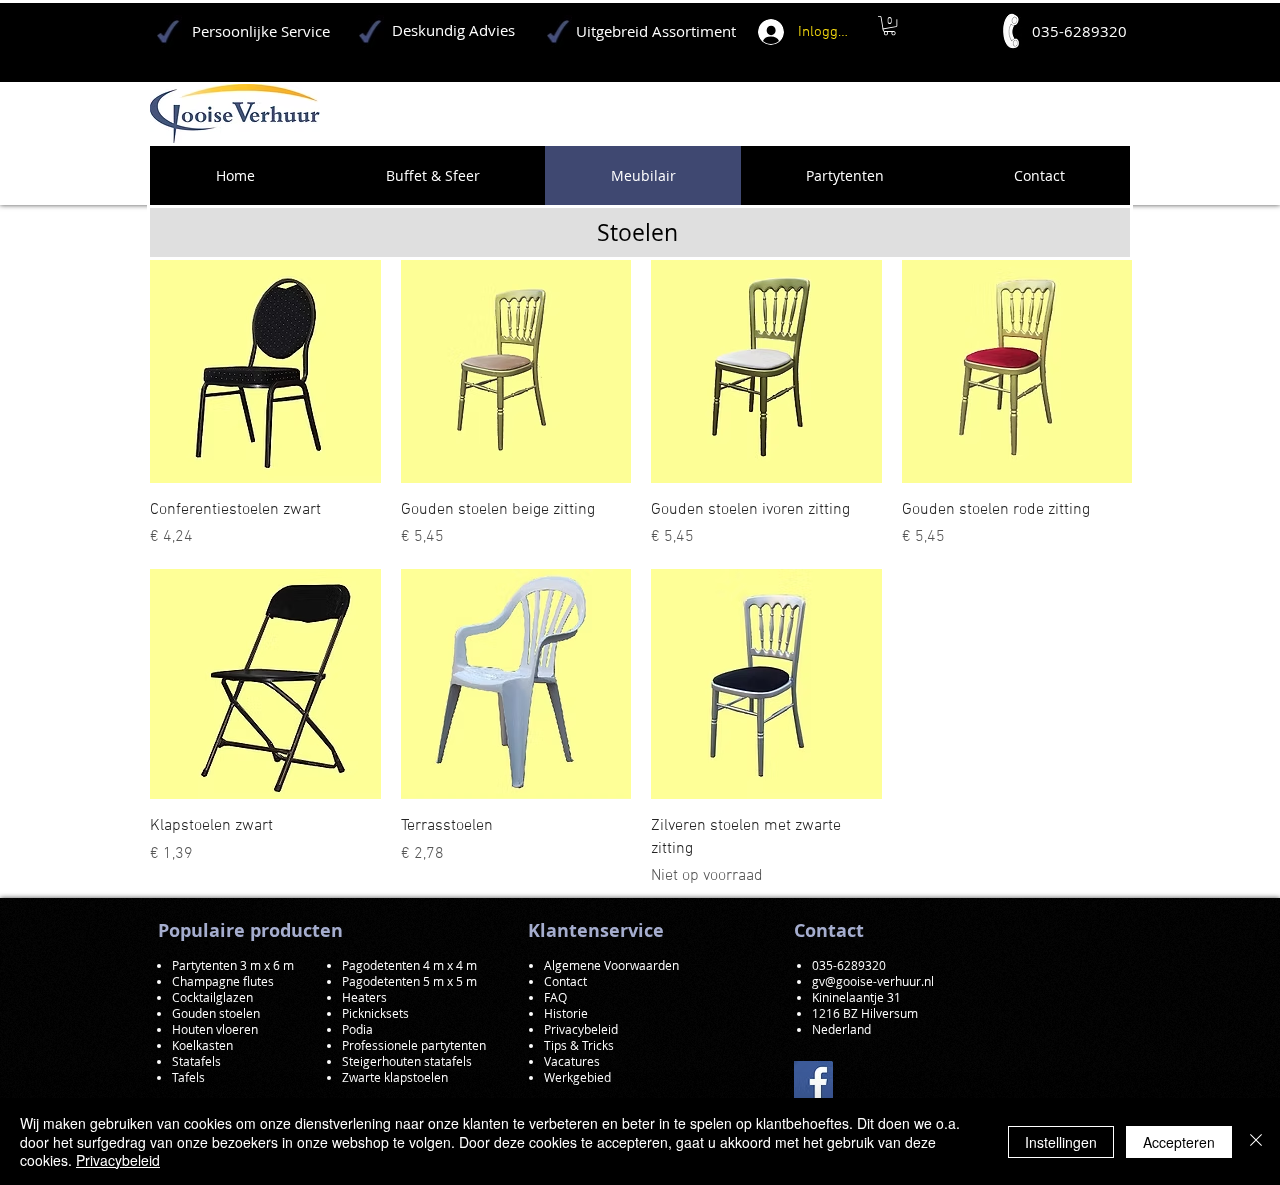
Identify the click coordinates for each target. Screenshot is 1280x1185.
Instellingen (1061, 1142)
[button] (889, 25)
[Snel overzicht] (265, 367)
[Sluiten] (1256, 1141)
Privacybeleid (118, 1160)
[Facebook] (813, 1080)
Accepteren (1179, 1142)
